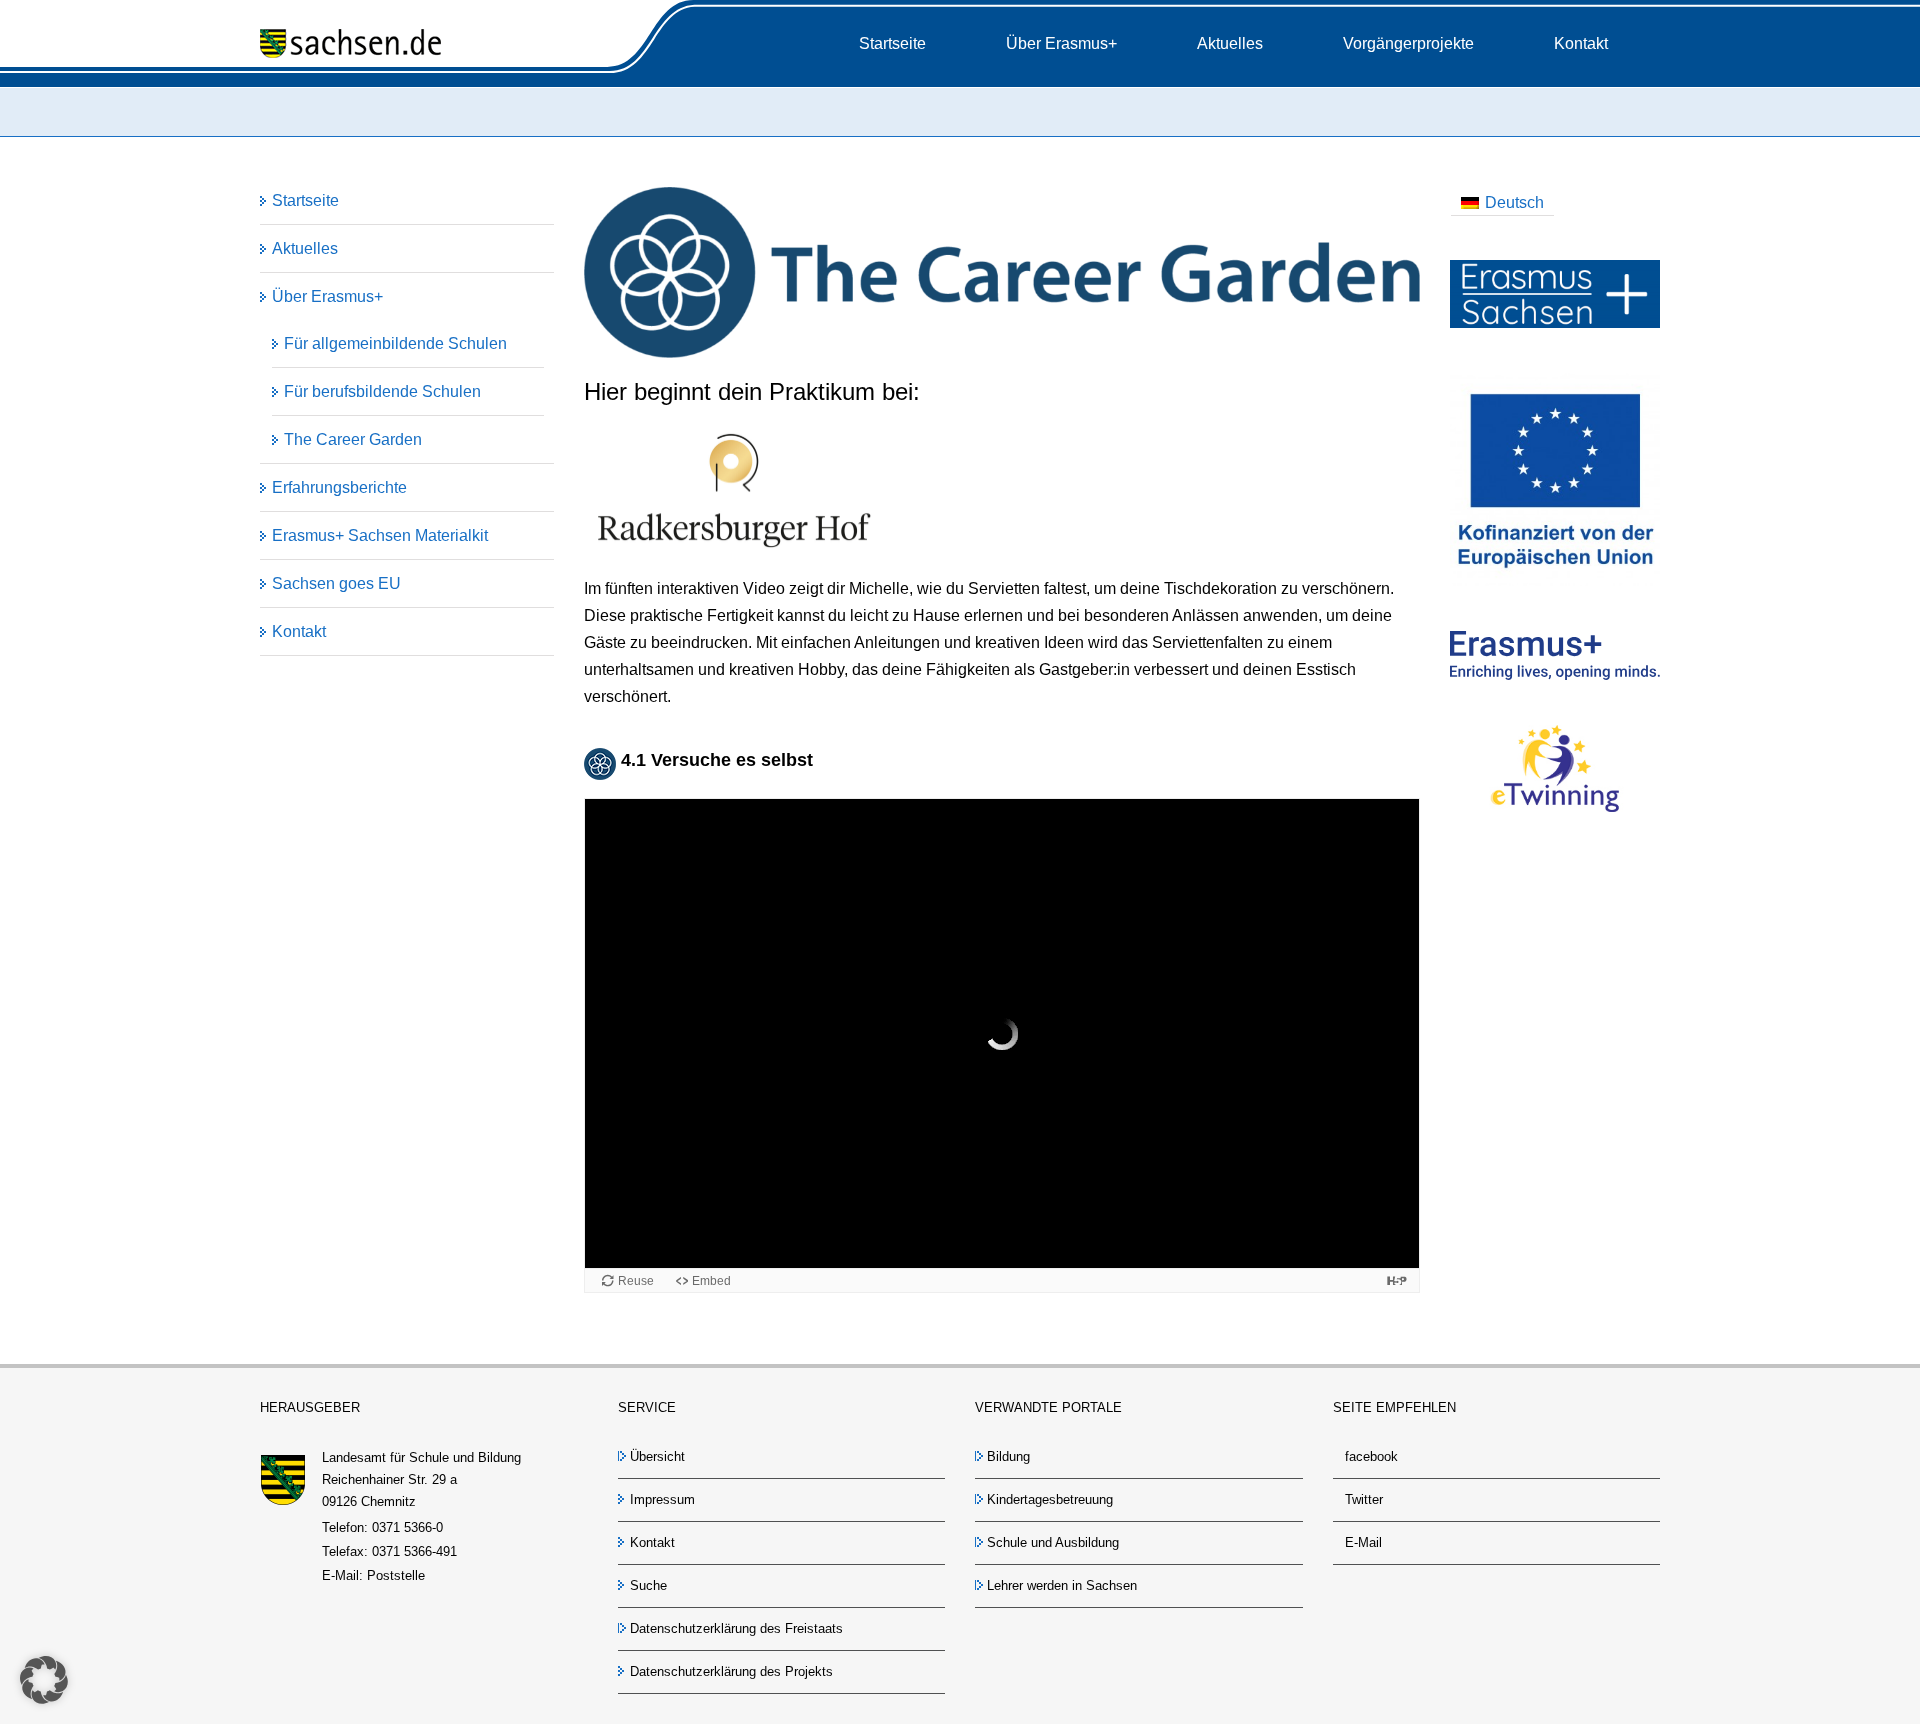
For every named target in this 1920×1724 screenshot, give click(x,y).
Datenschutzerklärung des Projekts (731, 1671)
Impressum (662, 1499)
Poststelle (396, 1575)
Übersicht (657, 1456)
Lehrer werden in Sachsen (1062, 1585)
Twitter (1364, 1499)
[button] (44, 1680)
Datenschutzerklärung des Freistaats (736, 1628)
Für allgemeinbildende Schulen (395, 343)
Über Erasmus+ (327, 296)
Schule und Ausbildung (1053, 1542)
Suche (648, 1585)
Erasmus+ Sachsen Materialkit (380, 535)
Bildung (1008, 1456)
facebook (1371, 1456)
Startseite (305, 200)
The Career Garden (353, 439)
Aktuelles (305, 248)
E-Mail (1363, 1542)
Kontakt (299, 631)
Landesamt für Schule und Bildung (421, 1457)
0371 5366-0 (407, 1527)
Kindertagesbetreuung (1050, 1499)
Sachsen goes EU (336, 583)
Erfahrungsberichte (339, 487)
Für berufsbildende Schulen (382, 391)
